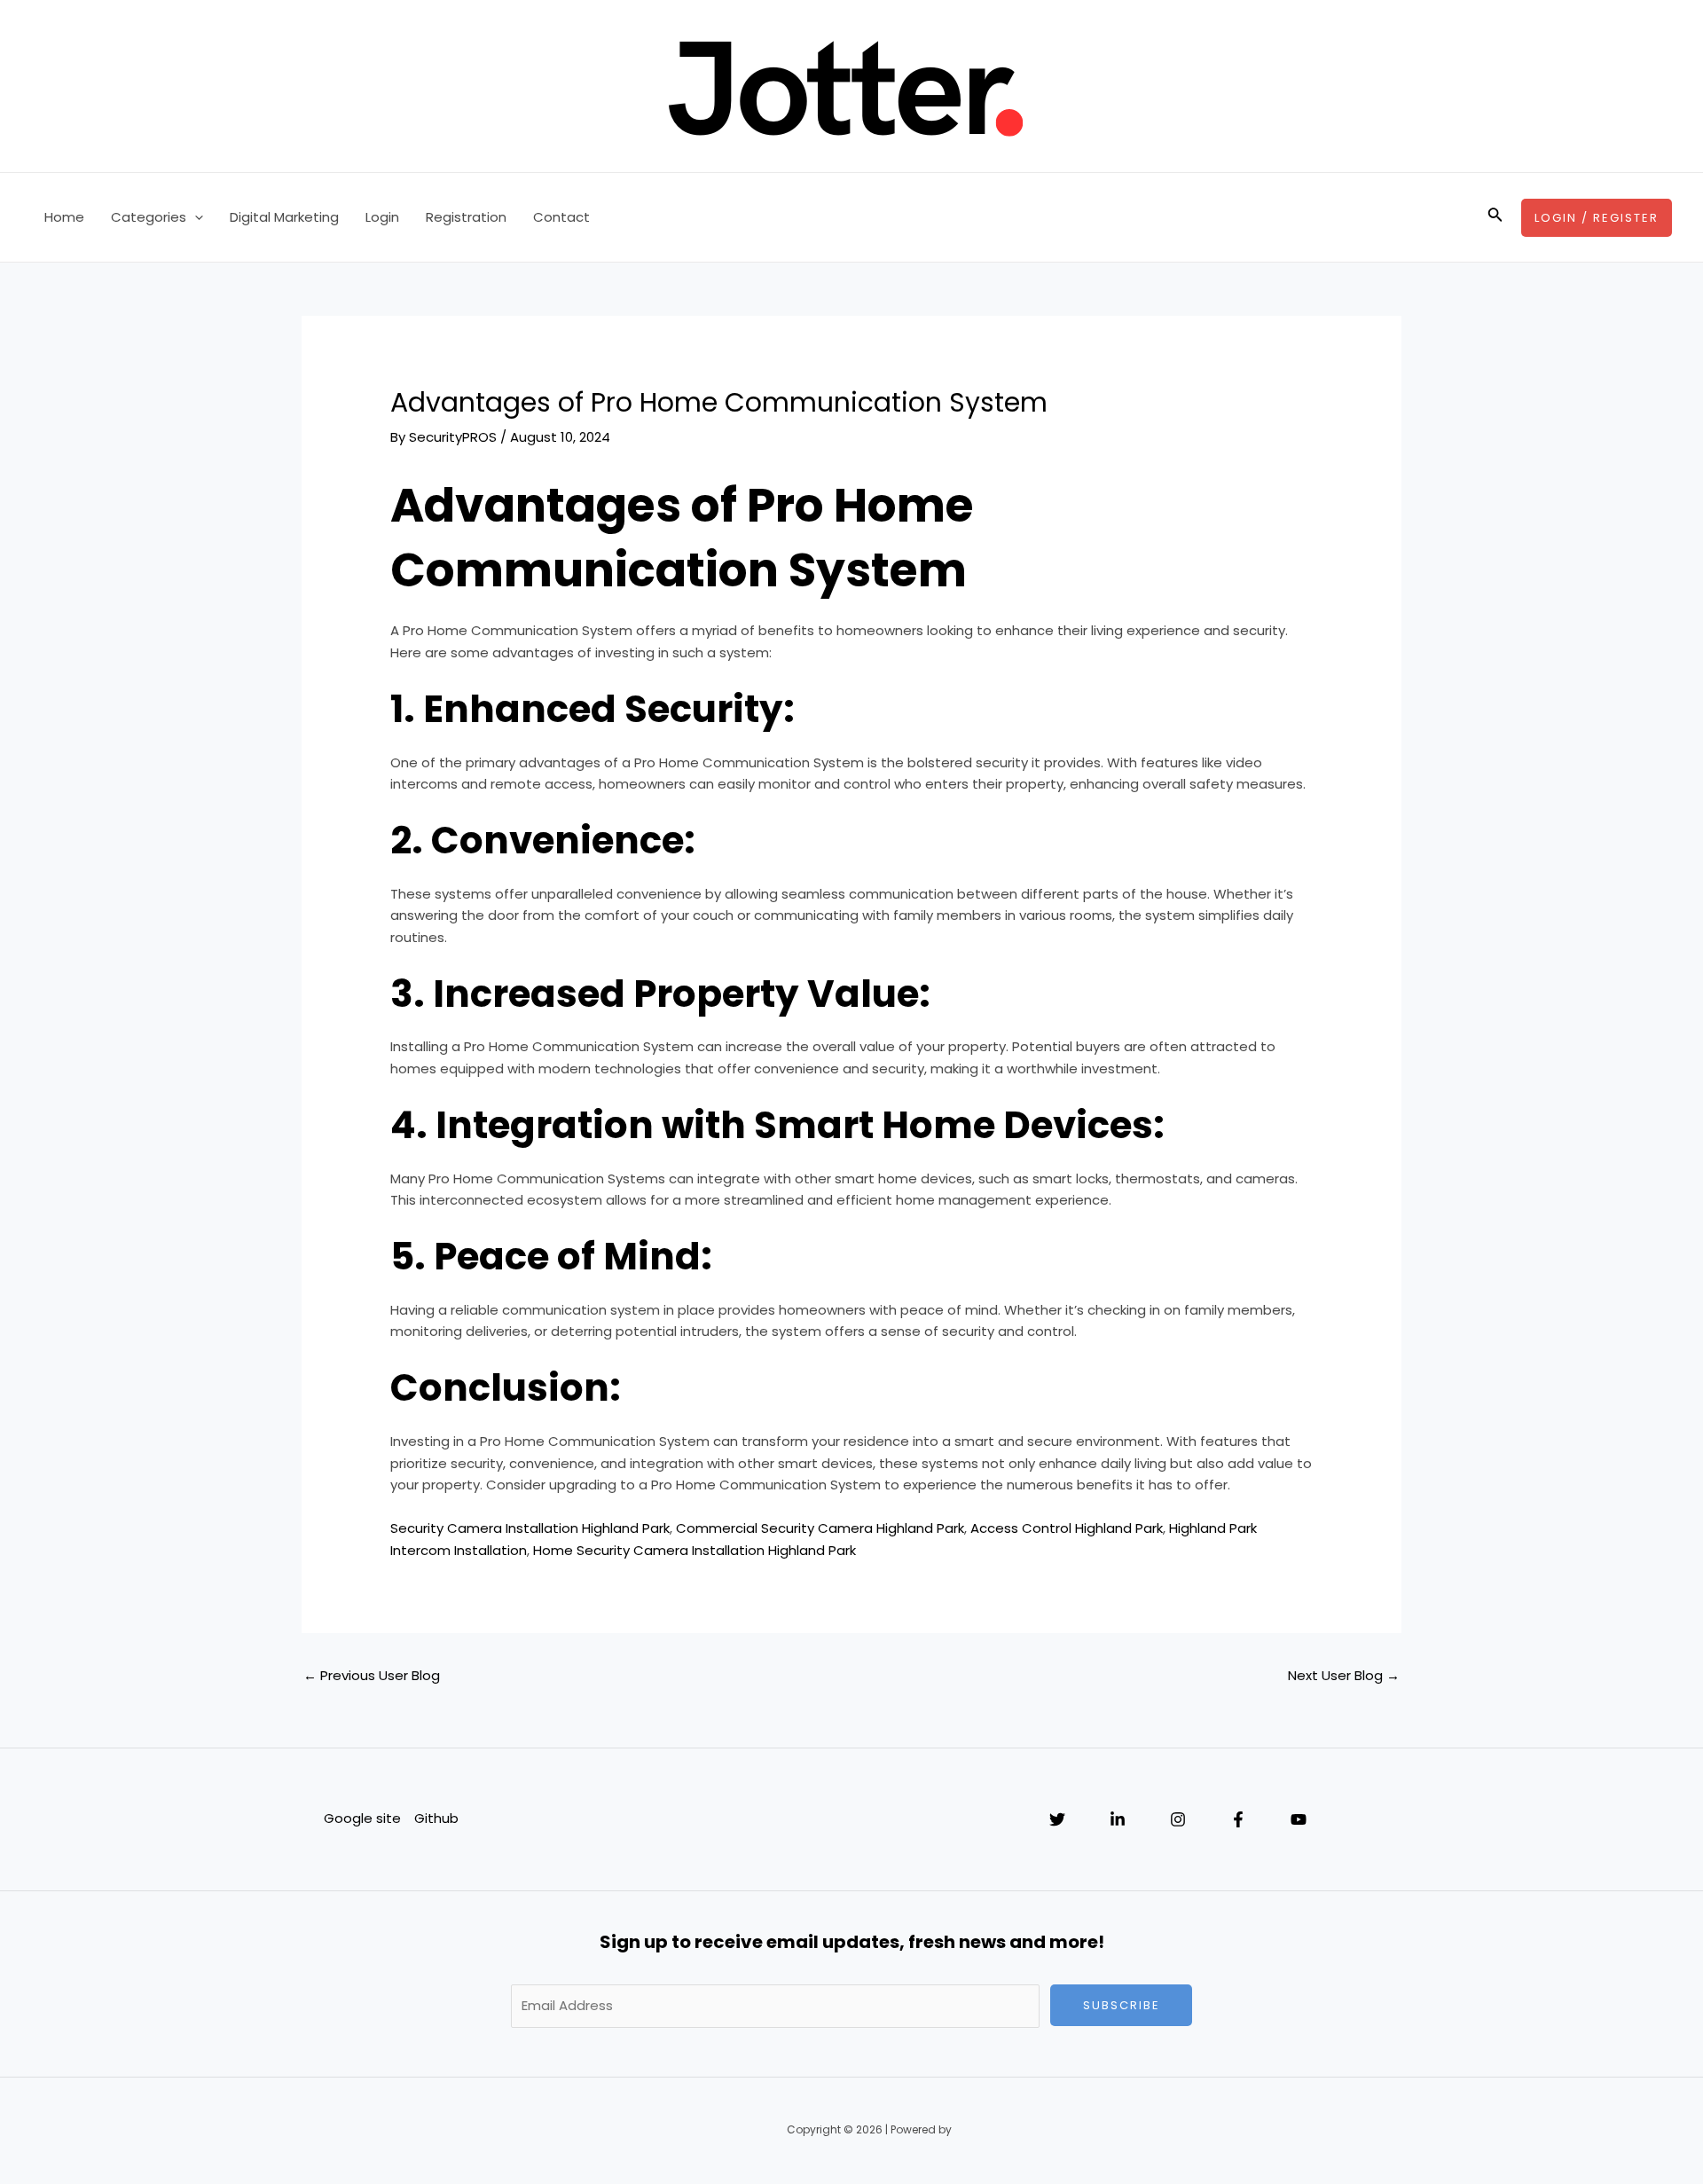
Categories (149, 217)
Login (382, 217)
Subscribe (1122, 2005)
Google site (362, 1818)
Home (64, 217)
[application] (195, 217)
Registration (466, 217)
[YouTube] (1299, 1819)
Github (436, 1818)
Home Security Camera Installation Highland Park (695, 1550)
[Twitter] (1057, 1819)
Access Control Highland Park (1067, 1528)
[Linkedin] (1118, 1819)
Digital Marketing (284, 217)
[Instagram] (1178, 1819)
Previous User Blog (372, 1675)
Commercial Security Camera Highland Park (820, 1528)
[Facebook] (1238, 1819)
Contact (561, 217)
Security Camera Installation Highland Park (530, 1528)
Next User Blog (1344, 1675)
